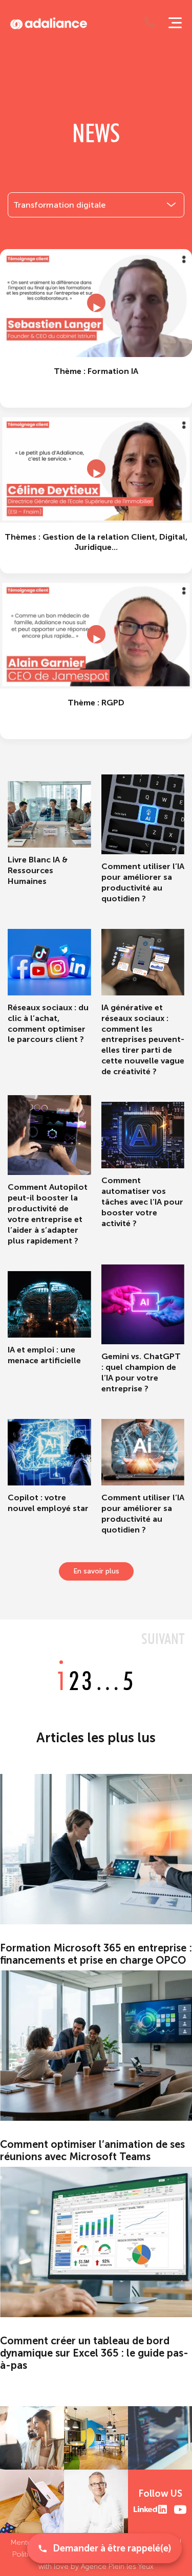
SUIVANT (163, 1638)
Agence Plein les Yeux (117, 2567)
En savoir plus (96, 1571)
